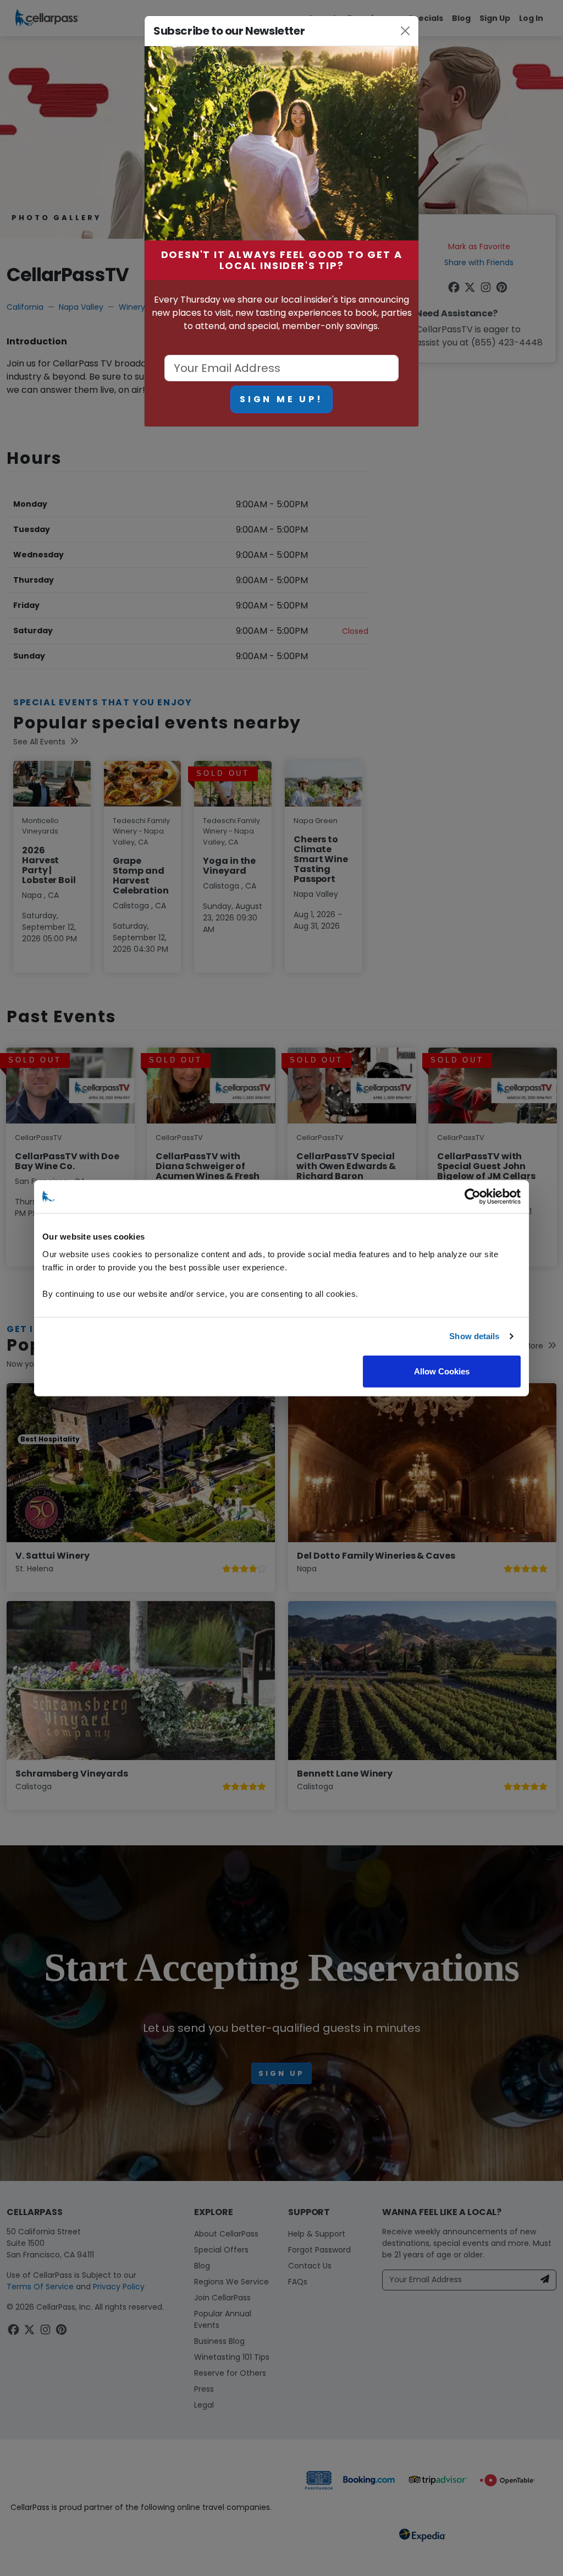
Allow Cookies (442, 1371)
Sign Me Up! (281, 399)
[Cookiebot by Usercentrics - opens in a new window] (473, 1197)
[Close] (405, 31)
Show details (474, 1336)
